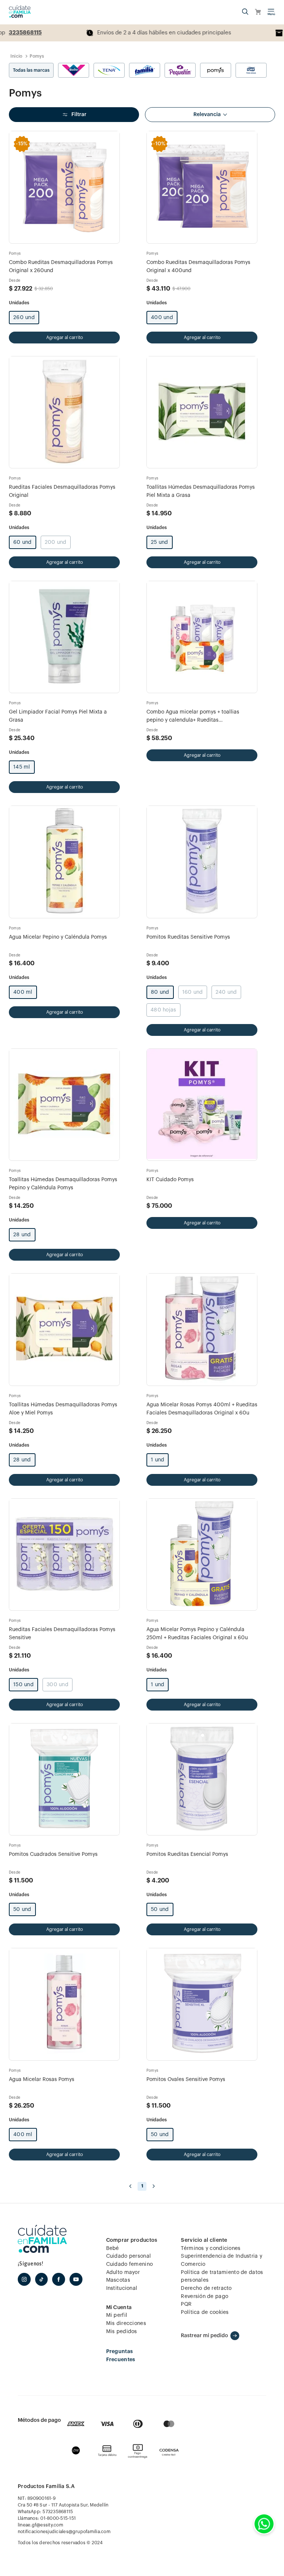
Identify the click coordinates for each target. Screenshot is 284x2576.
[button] (245, 12)
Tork (251, 70)
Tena (109, 70)
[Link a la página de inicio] (16, 56)
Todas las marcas (31, 70)
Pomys (37, 56)
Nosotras (74, 70)
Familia (145, 70)
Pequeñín (180, 70)
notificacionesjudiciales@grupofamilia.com (64, 2532)
